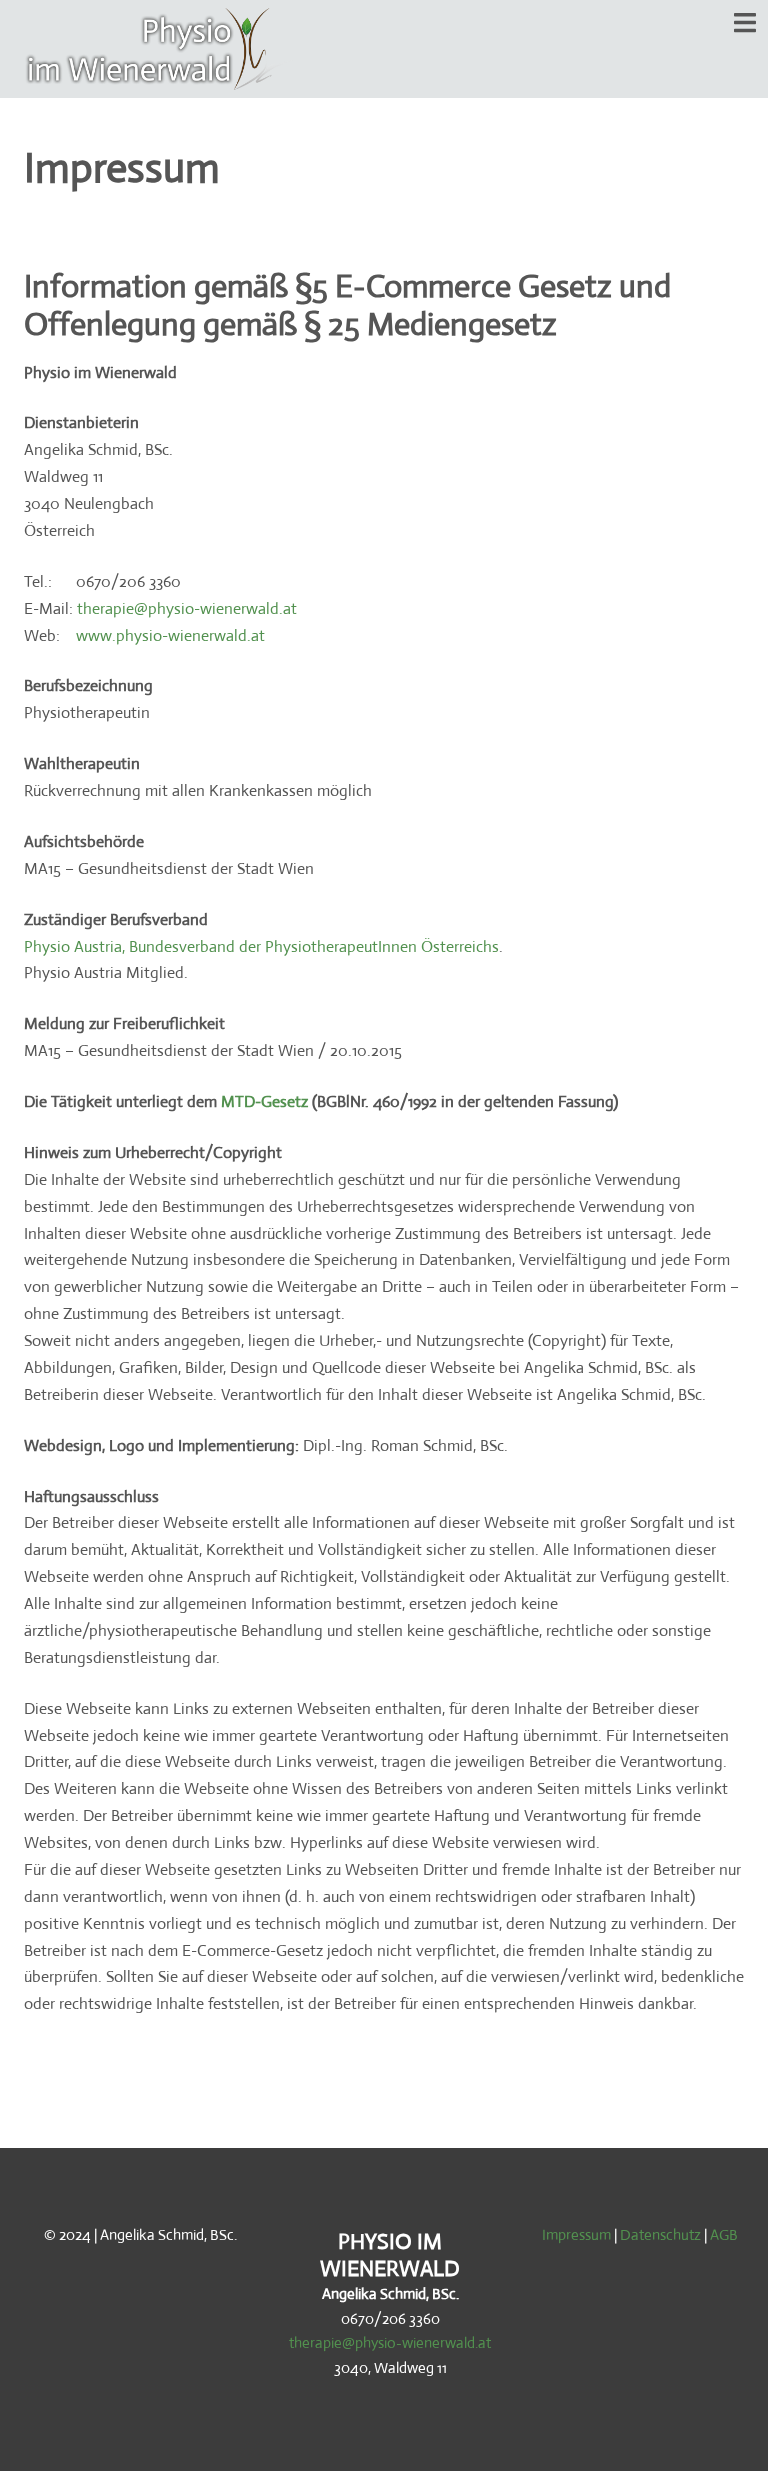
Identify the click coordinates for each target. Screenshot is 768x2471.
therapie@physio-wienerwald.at (187, 608)
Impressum (576, 2234)
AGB (724, 2234)
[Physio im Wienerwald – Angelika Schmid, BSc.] (159, 47)
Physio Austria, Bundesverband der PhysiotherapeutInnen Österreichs (261, 946)
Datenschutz (660, 2234)
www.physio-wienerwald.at (170, 635)
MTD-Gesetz (264, 1101)
